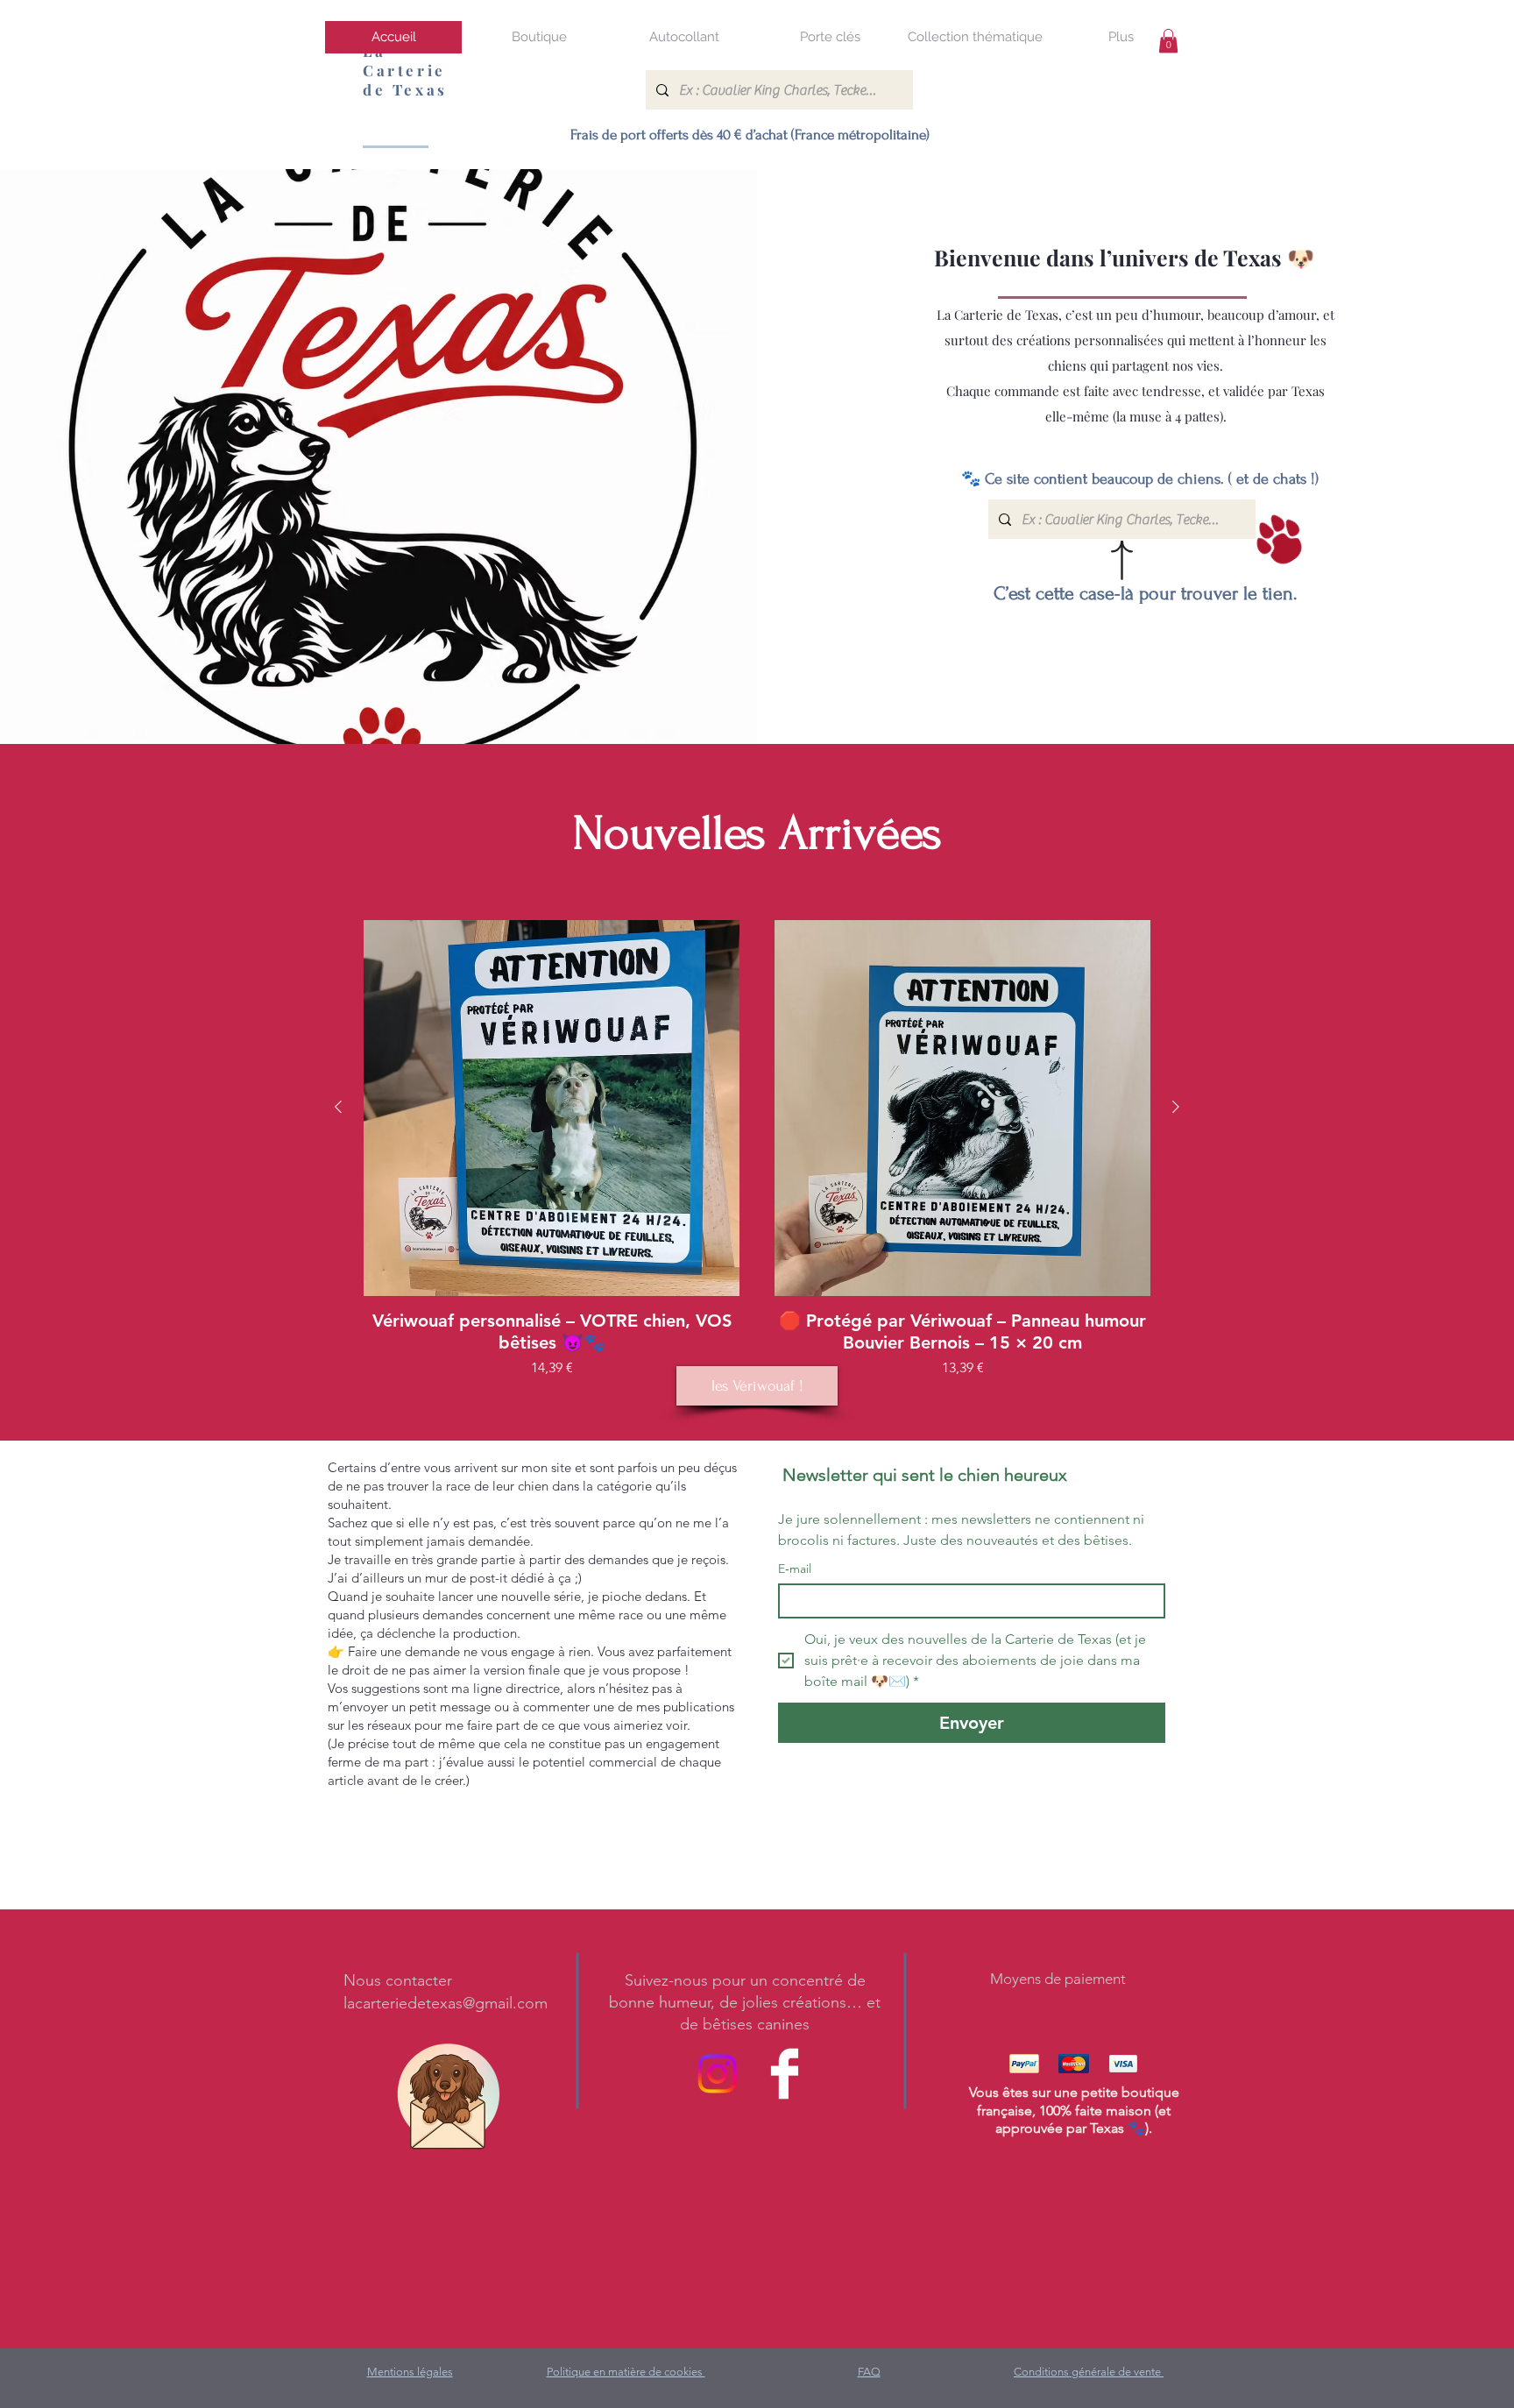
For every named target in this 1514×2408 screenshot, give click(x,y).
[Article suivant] (1176, 1107)
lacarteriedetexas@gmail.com (446, 2003)
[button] (539, 37)
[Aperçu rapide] (552, 1108)
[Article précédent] (338, 1107)
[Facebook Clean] (785, 2074)
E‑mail (795, 1569)
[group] (757, 1149)
